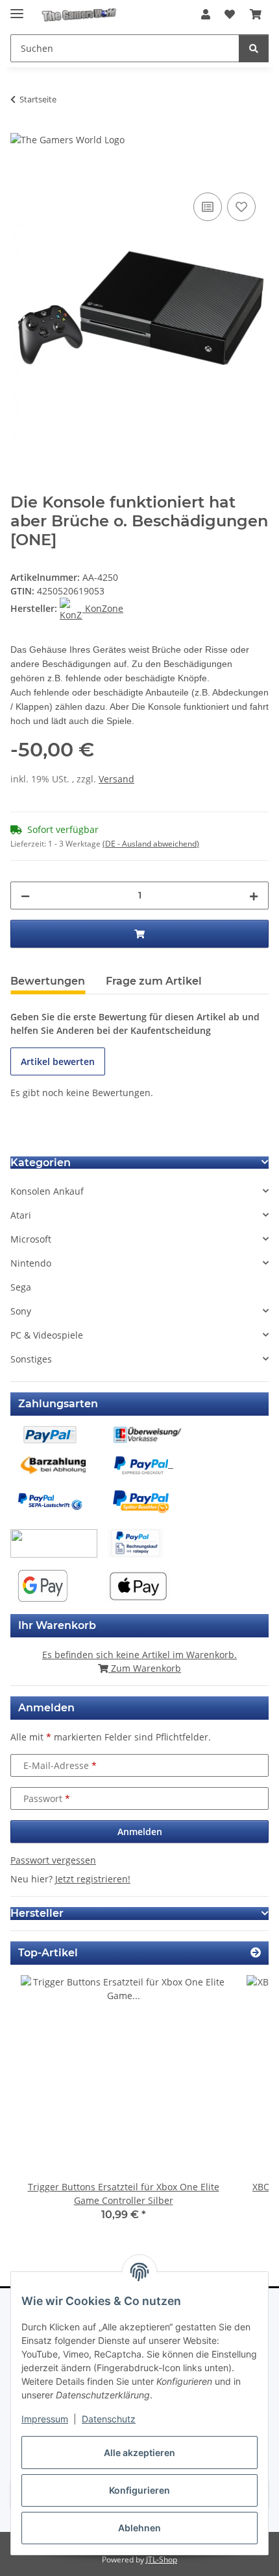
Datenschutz (109, 2419)
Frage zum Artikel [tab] (154, 981)
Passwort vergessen (53, 1860)
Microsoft (31, 1239)
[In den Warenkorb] (21, 175)
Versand (116, 779)
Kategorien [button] (41, 1163)
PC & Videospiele (47, 1335)
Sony (21, 1311)
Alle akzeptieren (139, 2453)
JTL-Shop (162, 2559)
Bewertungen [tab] (48, 981)
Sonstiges (31, 1359)
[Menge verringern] (25, 896)
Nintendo (31, 1263)
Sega (21, 1287)
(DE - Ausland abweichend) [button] (151, 844)
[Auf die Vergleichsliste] (208, 207)
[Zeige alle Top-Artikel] (256, 1953)
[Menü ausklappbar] (17, 8)
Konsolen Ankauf (47, 1191)
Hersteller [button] (37, 1913)
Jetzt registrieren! (93, 1879)
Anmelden (140, 1832)
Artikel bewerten (58, 1061)
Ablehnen (139, 2528)
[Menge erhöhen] (254, 896)
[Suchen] (254, 48)
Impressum (45, 2419)
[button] (206, 14)
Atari (21, 1215)
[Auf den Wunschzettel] (241, 207)
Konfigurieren (139, 2490)
